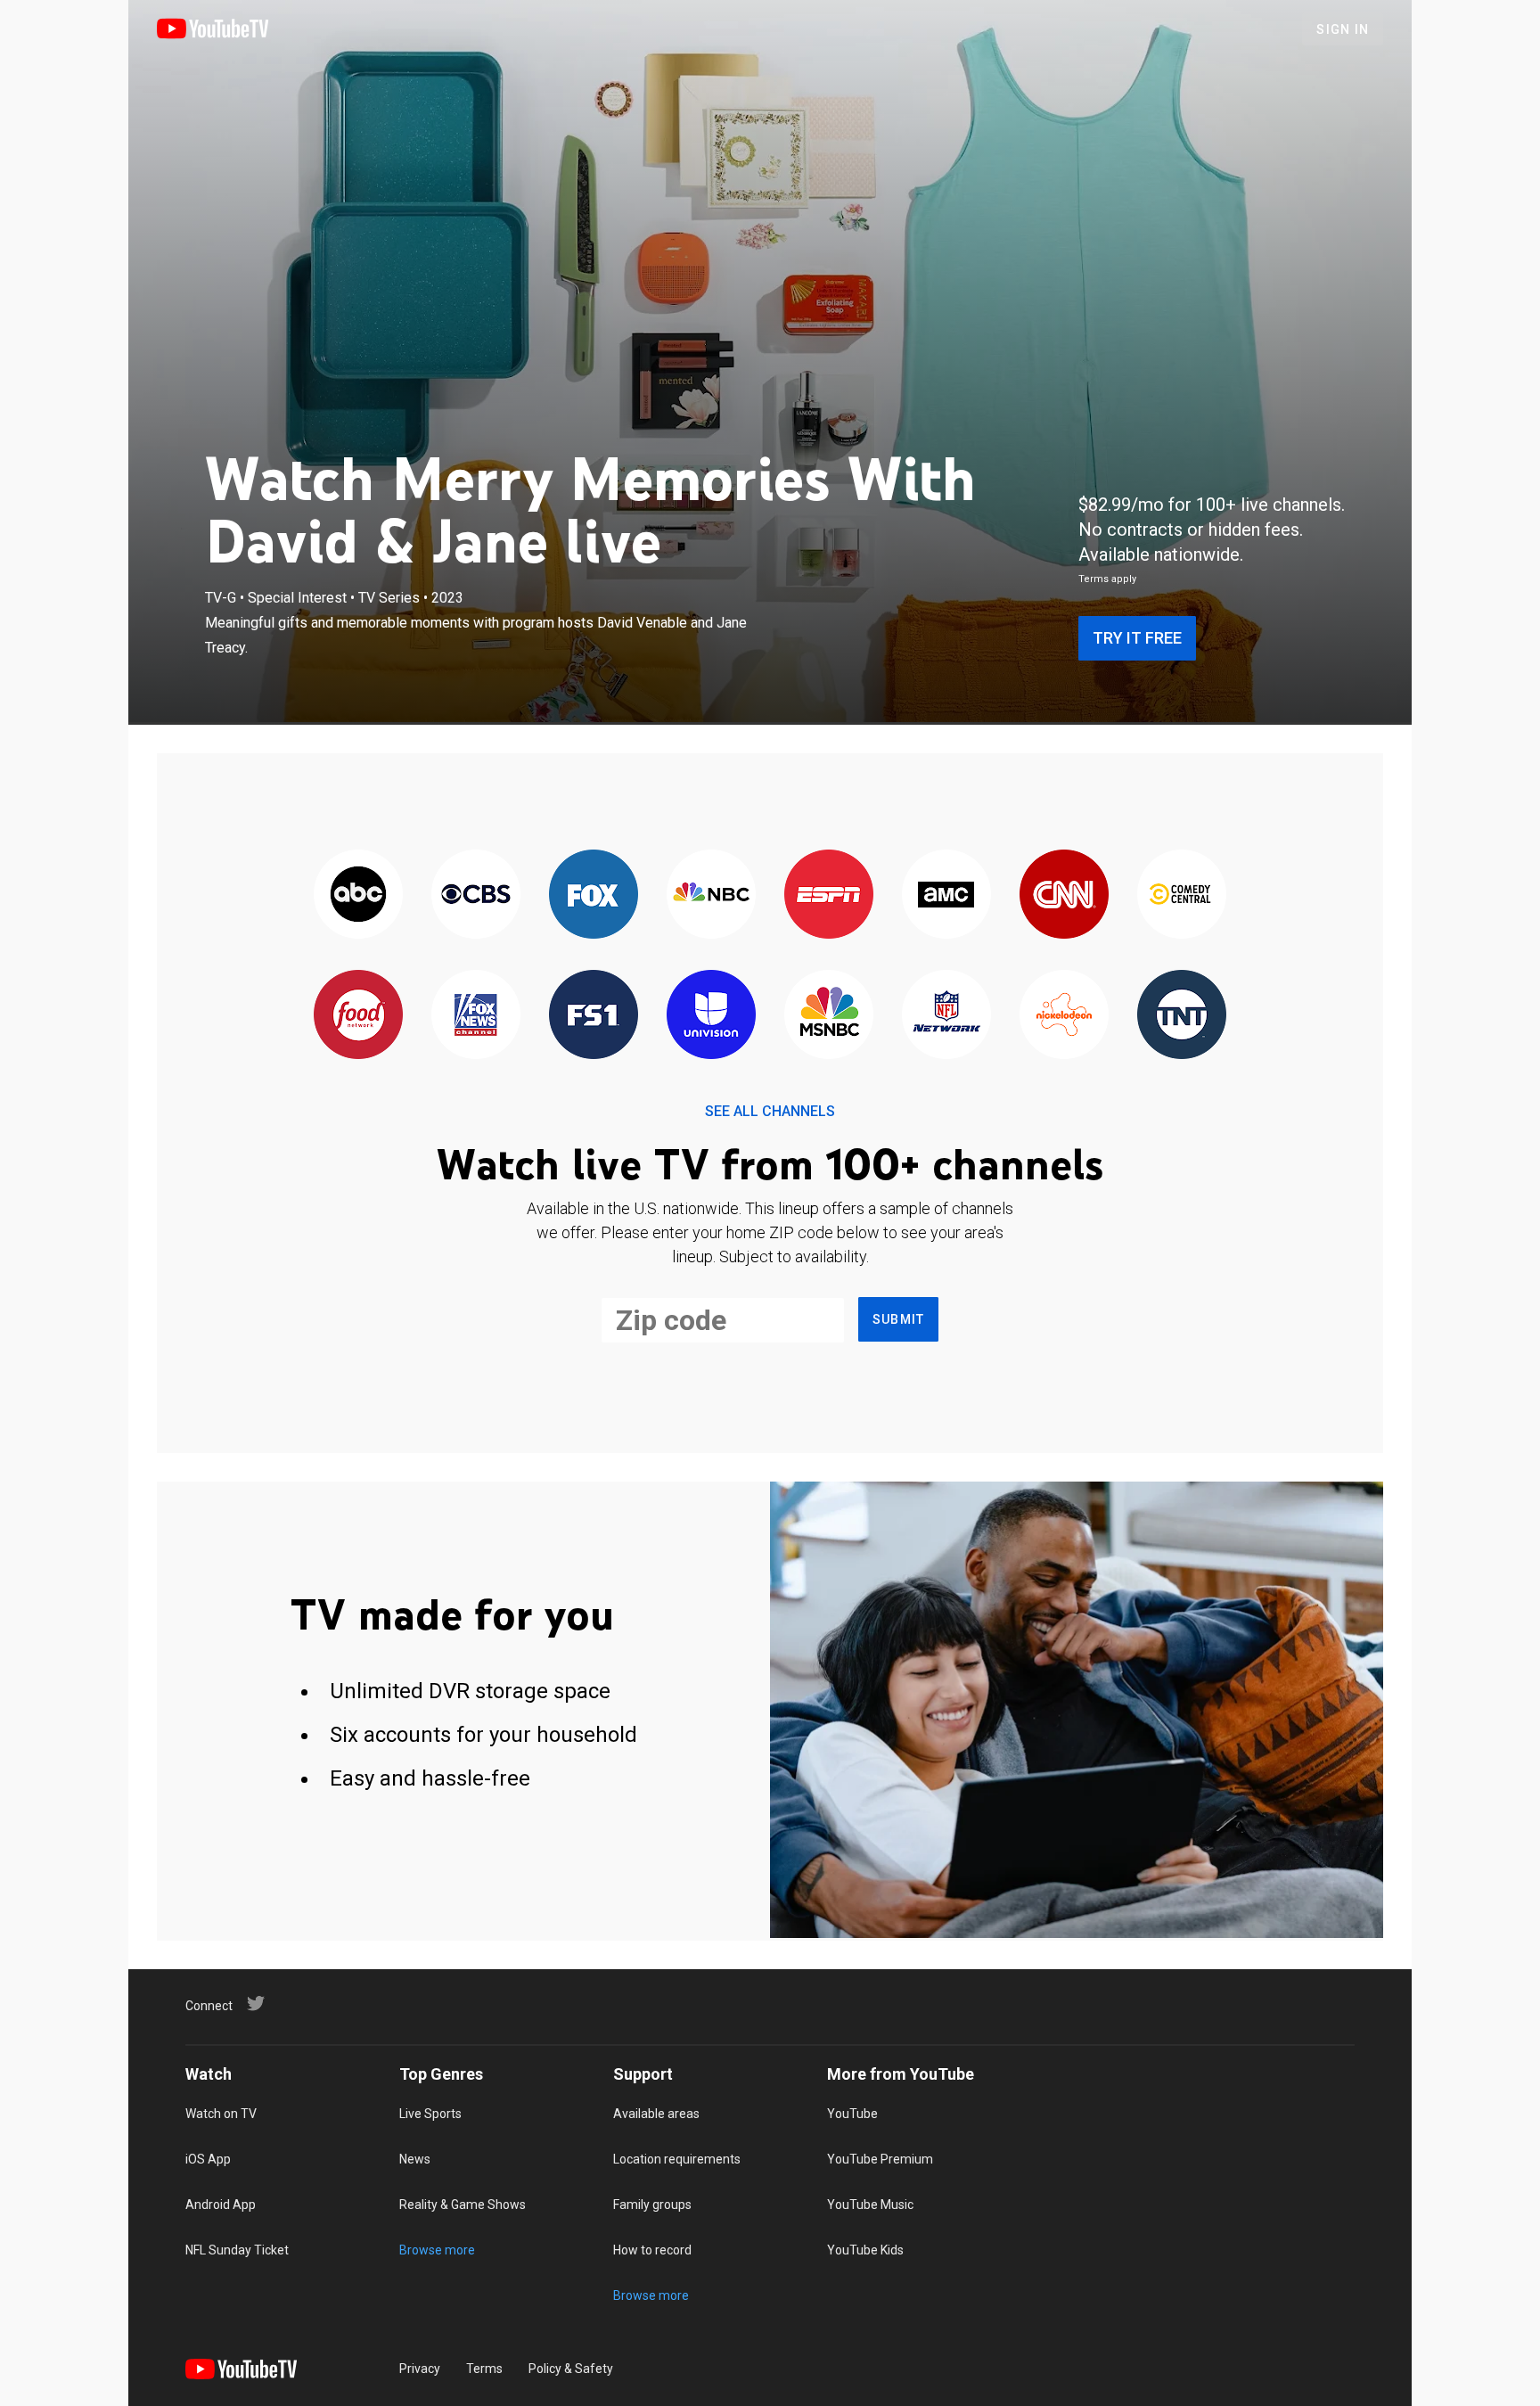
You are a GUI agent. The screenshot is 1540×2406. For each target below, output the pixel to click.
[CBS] (476, 895)
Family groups (652, 2205)
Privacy (420, 2369)
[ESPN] (829, 895)
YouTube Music (870, 2205)
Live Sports (430, 2114)
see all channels (770, 1111)
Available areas (656, 2114)
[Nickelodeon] (1064, 1016)
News (415, 2159)
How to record (652, 2250)
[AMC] (946, 895)
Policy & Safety (571, 2369)
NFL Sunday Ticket (237, 2250)
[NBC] (711, 895)
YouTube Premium (880, 2159)
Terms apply (1107, 579)
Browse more (437, 2250)
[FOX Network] (594, 895)
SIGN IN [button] (1343, 29)
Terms (484, 2369)
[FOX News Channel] (476, 1016)
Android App (221, 2205)
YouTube (852, 2114)
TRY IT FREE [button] (1137, 638)
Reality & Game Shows (463, 2205)
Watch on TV (221, 2114)
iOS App (208, 2159)
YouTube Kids (865, 2250)
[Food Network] (358, 1016)
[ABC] (358, 895)
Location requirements (677, 2159)
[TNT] (1182, 1016)
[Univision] (711, 1016)
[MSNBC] (829, 1016)
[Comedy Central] (1182, 895)
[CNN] (1064, 895)
